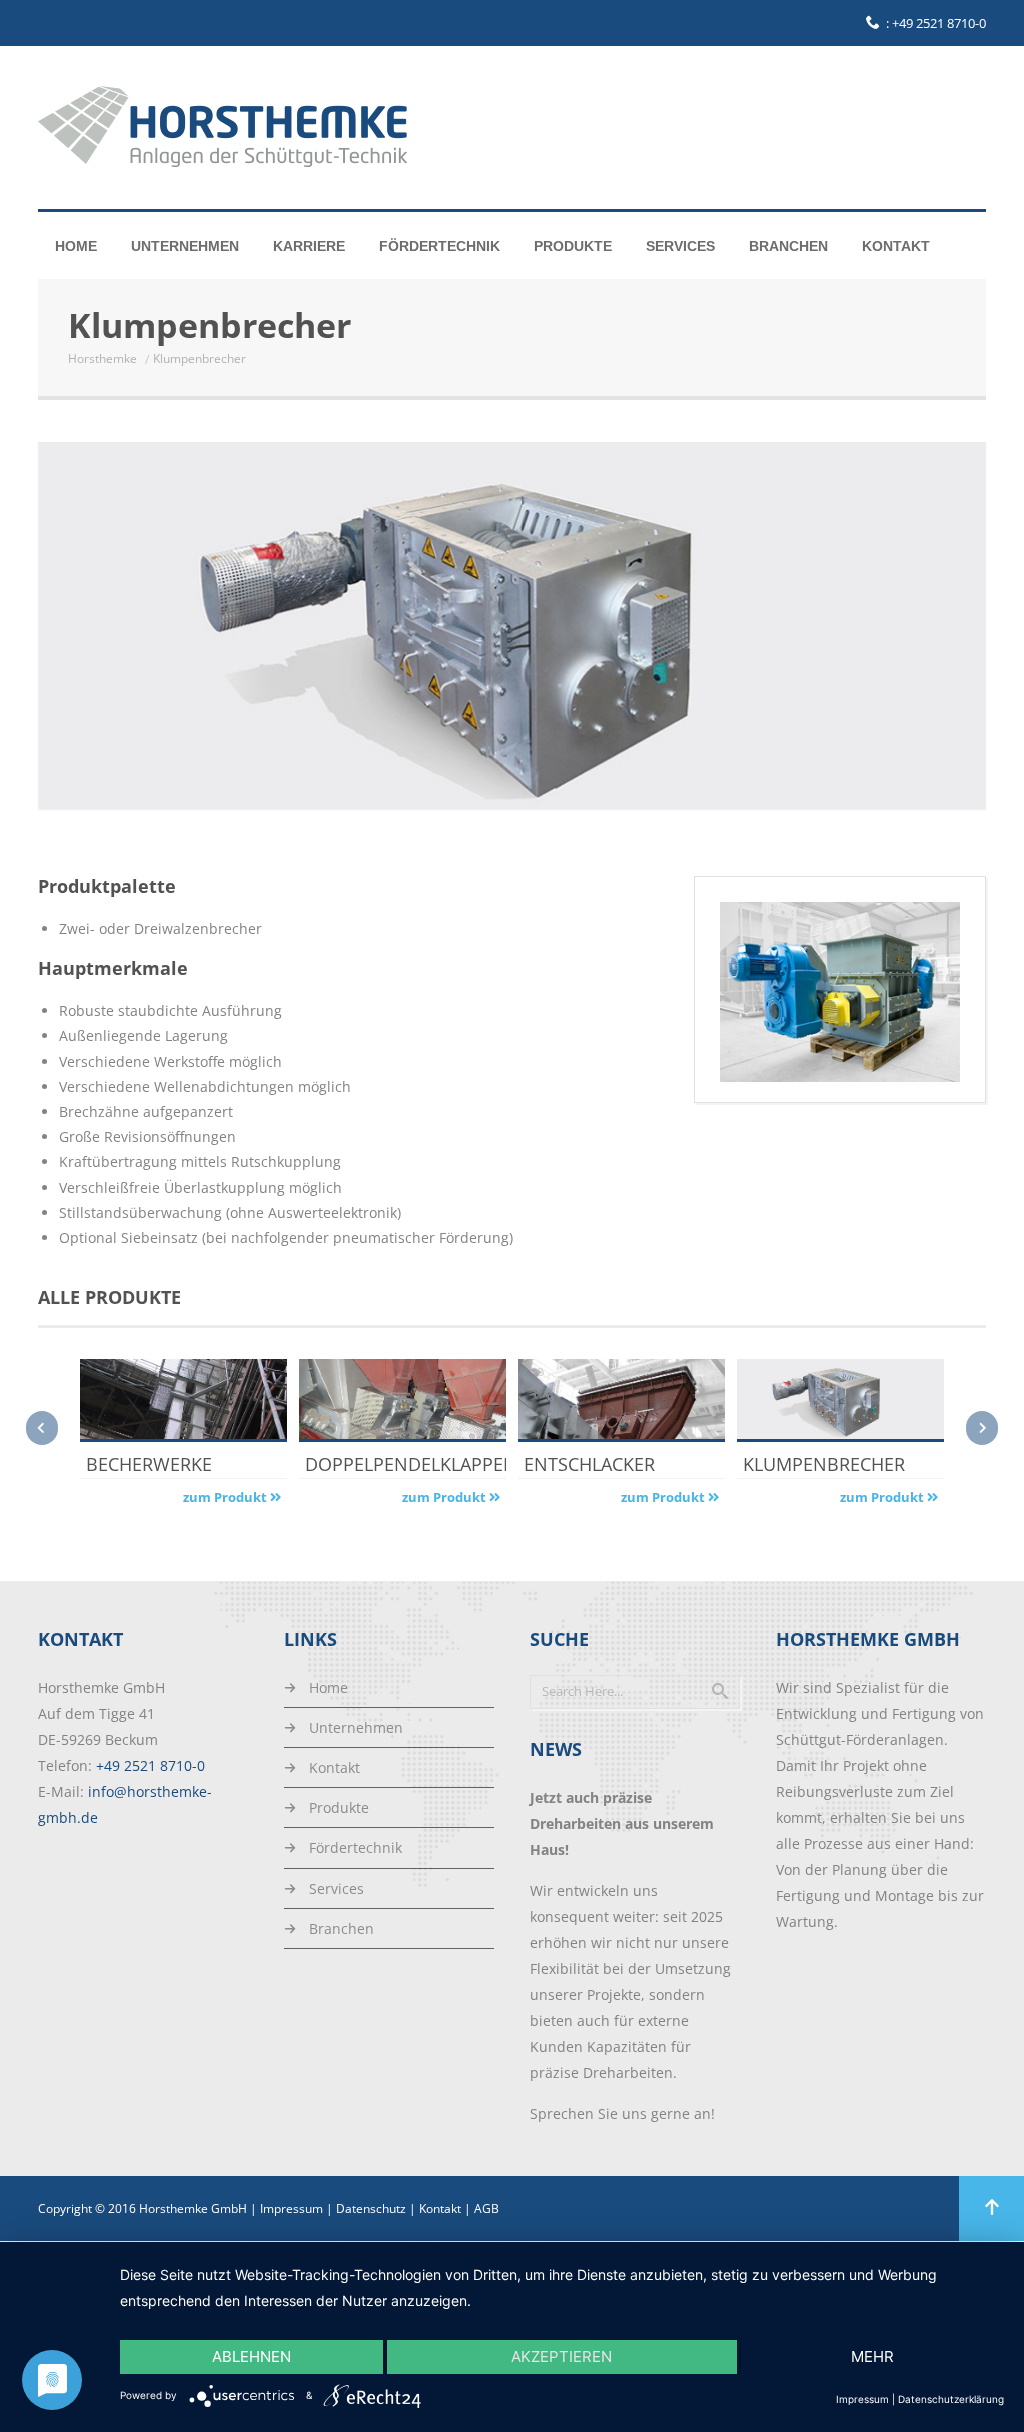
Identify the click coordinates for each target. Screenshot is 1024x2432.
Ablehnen (251, 2356)
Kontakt (896, 246)
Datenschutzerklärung (951, 2399)
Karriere (309, 246)
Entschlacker (589, 1464)
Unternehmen (185, 246)
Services (680, 246)
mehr (872, 2356)
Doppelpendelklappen (402, 1464)
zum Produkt (226, 1497)
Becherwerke (149, 1464)
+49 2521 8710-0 (939, 23)
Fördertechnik (439, 246)
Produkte (573, 246)
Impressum (291, 2208)
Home (76, 246)
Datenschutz (371, 2208)
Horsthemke (102, 358)
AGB (486, 2208)
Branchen (788, 246)
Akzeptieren (561, 2356)
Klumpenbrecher (824, 1464)
